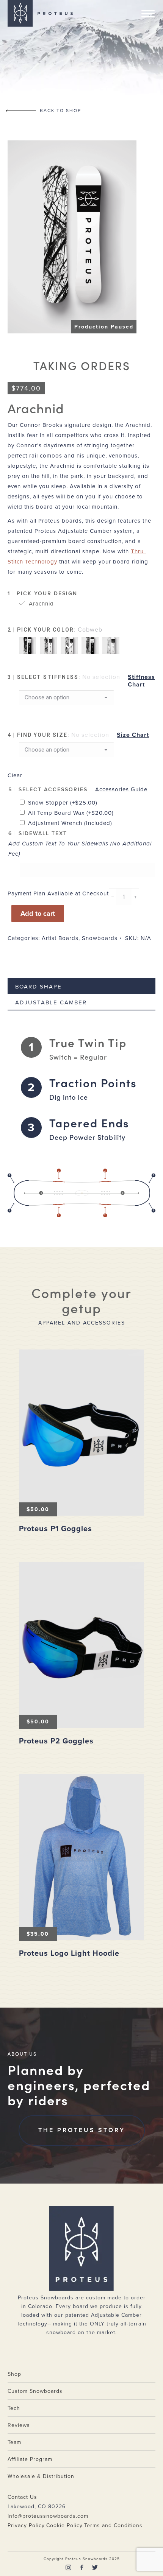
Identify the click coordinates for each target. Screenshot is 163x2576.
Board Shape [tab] (38, 987)
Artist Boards (60, 938)
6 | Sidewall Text (38, 834)
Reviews (19, 2425)
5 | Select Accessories (48, 790)
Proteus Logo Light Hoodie (69, 1953)
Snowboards (100, 938)
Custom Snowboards (35, 2391)
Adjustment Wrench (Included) (70, 823)
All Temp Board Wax (71, 813)
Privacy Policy (26, 2525)
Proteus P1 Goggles (56, 1529)
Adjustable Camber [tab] (51, 1002)
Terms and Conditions (113, 2525)
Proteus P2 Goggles (56, 1741)
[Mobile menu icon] (148, 14)
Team (14, 2442)
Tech (14, 2408)
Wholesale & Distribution (41, 2476)
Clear (15, 775)
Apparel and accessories (82, 1323)
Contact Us (22, 2497)
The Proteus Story (82, 2130)
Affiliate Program (30, 2459)
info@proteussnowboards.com (48, 2516)
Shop (14, 2374)
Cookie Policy (64, 2525)
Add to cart (38, 914)
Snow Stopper (63, 803)
